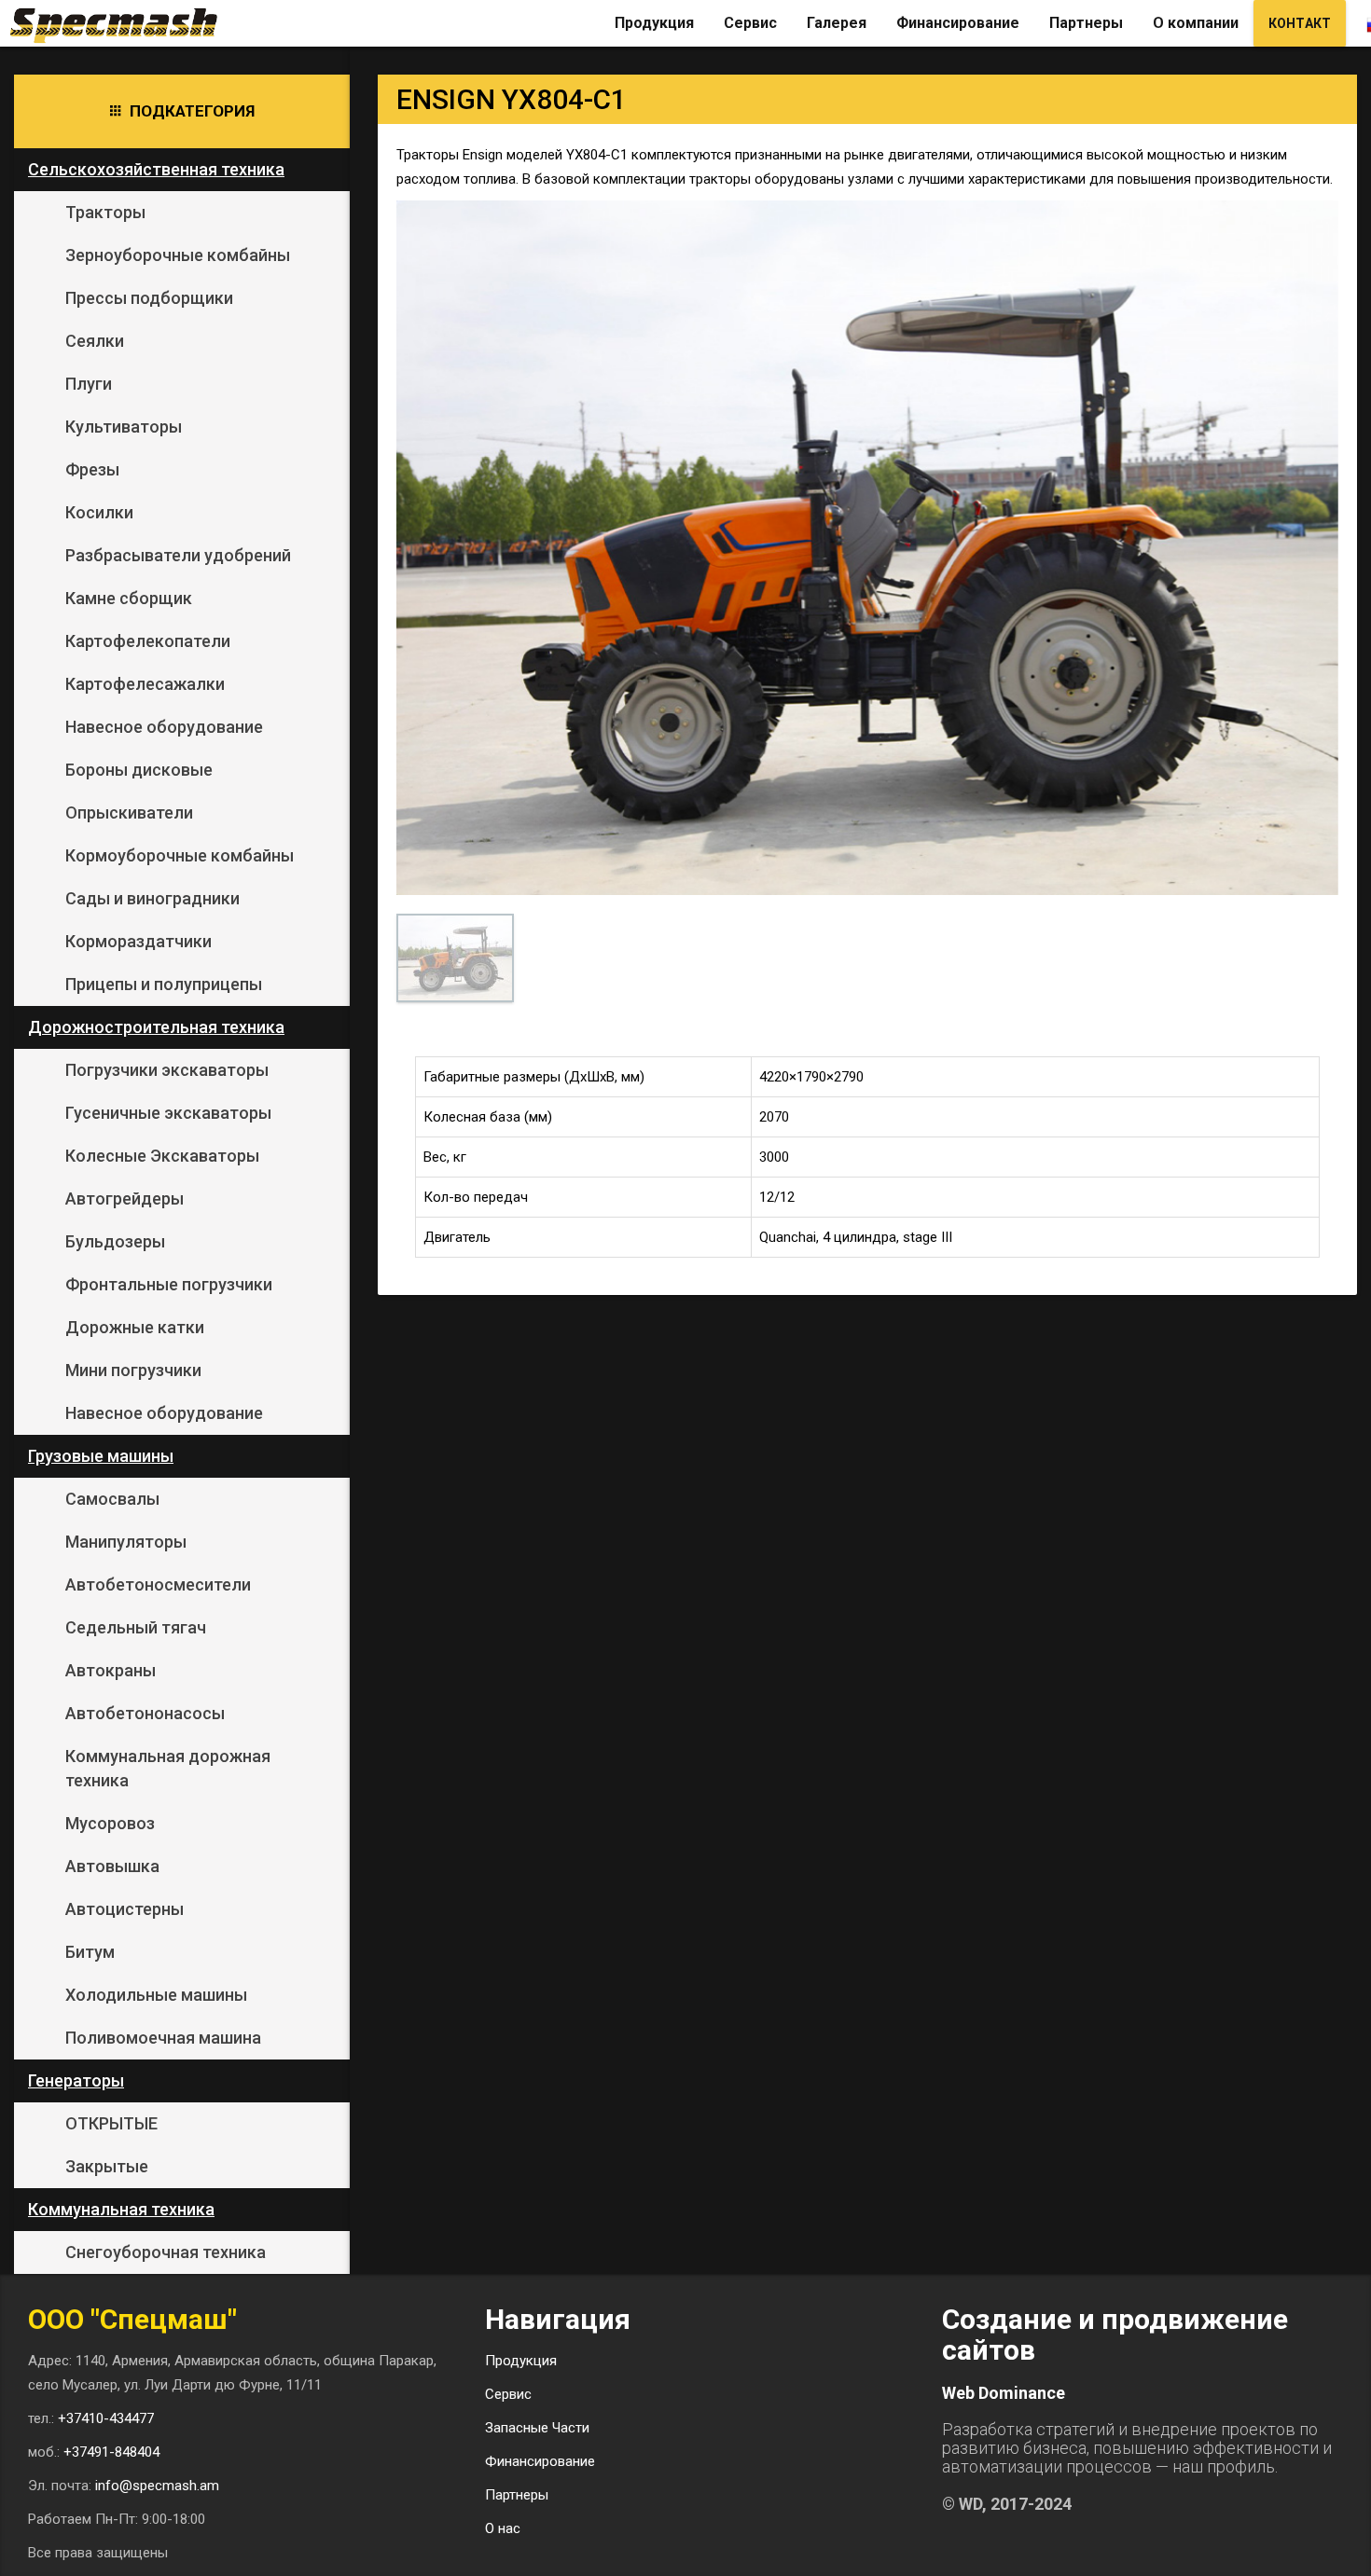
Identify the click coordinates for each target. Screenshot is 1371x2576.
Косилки (99, 512)
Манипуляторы (126, 1542)
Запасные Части (537, 2428)
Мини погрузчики (133, 1370)
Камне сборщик (129, 598)
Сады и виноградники (152, 898)
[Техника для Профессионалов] (121, 23)
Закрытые (107, 2166)
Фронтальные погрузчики (169, 1284)
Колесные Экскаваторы (162, 1156)
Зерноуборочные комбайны (178, 255)
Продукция (654, 23)
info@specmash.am (157, 2486)
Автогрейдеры (125, 1198)
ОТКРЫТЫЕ (111, 2123)
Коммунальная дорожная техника (168, 1768)
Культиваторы (124, 427)
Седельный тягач (136, 1627)
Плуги (89, 384)
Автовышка (112, 1866)
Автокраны (111, 1670)
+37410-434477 (106, 2418)
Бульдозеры (115, 1241)
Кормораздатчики (138, 941)
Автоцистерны (125, 1909)
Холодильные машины (156, 1995)
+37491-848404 (111, 2452)
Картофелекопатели (148, 641)
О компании (1196, 23)
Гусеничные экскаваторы (168, 1113)
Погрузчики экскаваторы (167, 1070)
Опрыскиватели (129, 813)
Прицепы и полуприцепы (164, 984)
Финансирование (958, 23)
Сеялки (95, 341)
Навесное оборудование (164, 727)
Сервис (750, 23)
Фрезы (92, 469)
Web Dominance (1004, 2393)
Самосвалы (112, 1499)
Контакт (1300, 23)
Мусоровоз (110, 1823)
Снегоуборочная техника (166, 2252)
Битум (90, 1952)
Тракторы (105, 212)
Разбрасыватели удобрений (178, 555)
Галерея (837, 23)
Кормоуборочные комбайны (180, 855)
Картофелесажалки (145, 684)
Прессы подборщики (149, 298)
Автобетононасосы (145, 1713)
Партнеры (1086, 23)
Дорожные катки (135, 1327)
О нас (503, 2528)
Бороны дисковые (139, 770)
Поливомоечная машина (163, 2038)
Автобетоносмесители (158, 1584)
